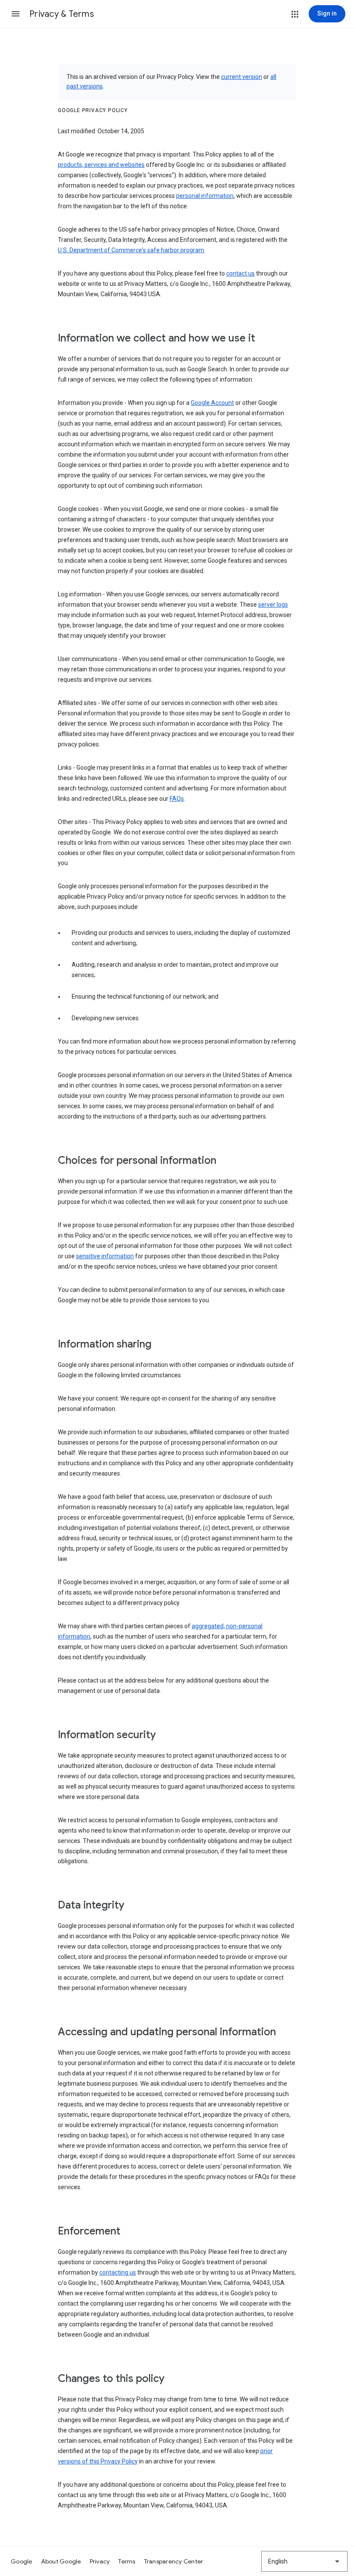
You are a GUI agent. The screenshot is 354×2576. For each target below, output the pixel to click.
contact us (240, 273)
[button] (16, 14)
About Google (61, 2561)
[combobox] (304, 2561)
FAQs (177, 799)
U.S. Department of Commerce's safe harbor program (131, 250)
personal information (205, 196)
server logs (273, 605)
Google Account (212, 403)
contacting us (118, 2272)
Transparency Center (174, 2561)
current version (242, 77)
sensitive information (105, 1256)
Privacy (100, 2561)
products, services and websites (101, 165)
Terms (127, 2561)
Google (22, 2561)
